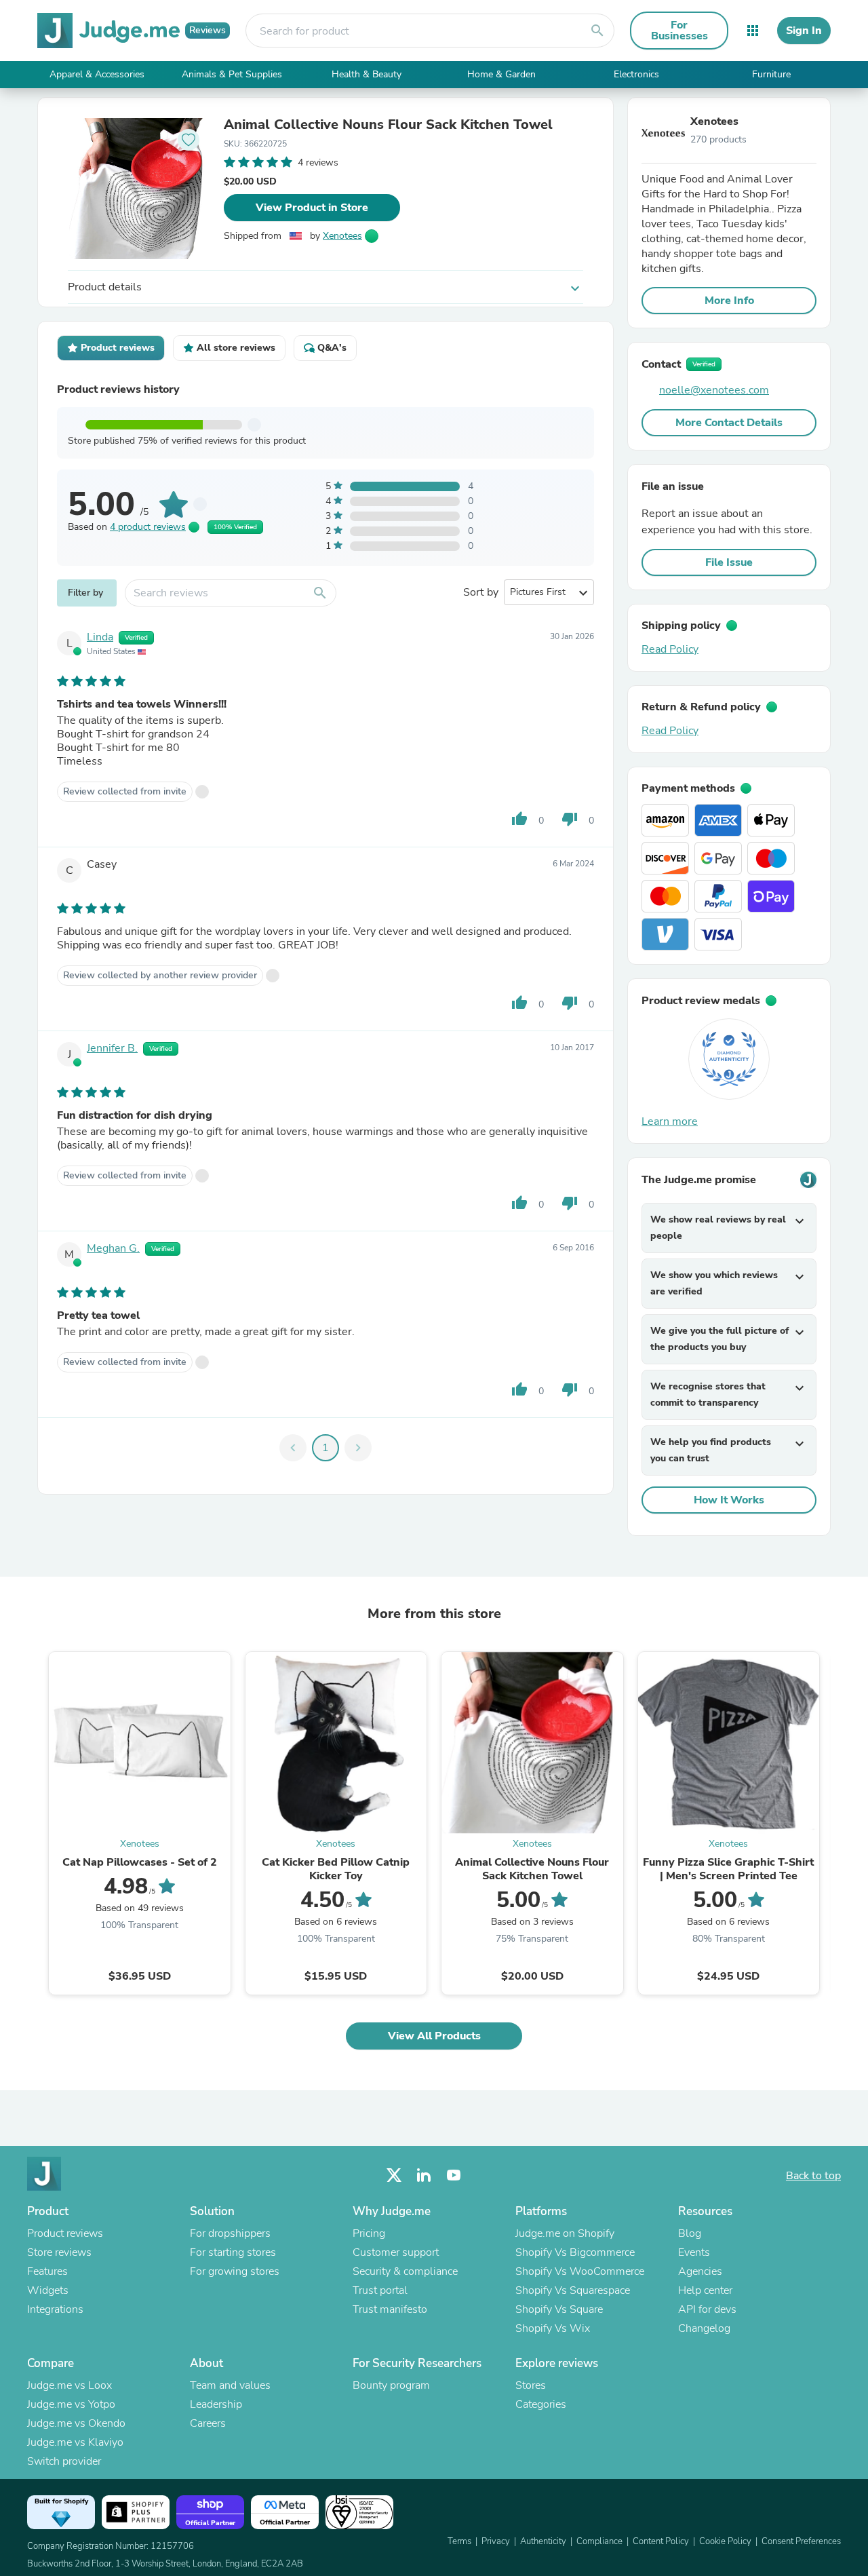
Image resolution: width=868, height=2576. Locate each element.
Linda (100, 637)
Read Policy (670, 649)
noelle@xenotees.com (714, 390)
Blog (690, 2233)
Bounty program (391, 2385)
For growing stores (235, 2271)
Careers (208, 2423)
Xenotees (342, 236)
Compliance (599, 2541)
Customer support (396, 2252)
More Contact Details (729, 423)
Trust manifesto (390, 2309)
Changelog (704, 2328)
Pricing (369, 2233)
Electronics (636, 74)
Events (694, 2252)
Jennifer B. (112, 1048)
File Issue (729, 562)
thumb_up (519, 819)
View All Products (434, 2036)
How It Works (729, 1500)
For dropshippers (230, 2233)
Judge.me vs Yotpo (71, 2404)
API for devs (707, 2309)
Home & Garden (501, 74)
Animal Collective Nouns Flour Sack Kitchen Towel (388, 125)
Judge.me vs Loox (70, 2385)
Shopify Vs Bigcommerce (575, 2252)
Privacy (496, 2541)
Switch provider (64, 2461)
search (597, 31)
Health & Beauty (367, 74)
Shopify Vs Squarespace (573, 2290)
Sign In (804, 31)
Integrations (55, 2309)
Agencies (700, 2271)
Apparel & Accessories (97, 74)
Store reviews (59, 2252)
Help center (705, 2290)
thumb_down (570, 819)
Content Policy (661, 2541)
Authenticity (543, 2541)
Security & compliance (405, 2271)
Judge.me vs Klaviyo (75, 2442)
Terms (459, 2541)
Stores (531, 2385)
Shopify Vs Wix (553, 2328)
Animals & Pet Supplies (232, 74)
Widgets (48, 2290)
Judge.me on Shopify (565, 2233)
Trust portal (380, 2290)
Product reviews (65, 2233)
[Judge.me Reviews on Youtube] (454, 2175)
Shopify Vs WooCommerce (580, 2271)
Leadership (216, 2404)
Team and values (230, 2385)
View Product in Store (312, 208)
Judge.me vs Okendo (76, 2423)
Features (47, 2271)
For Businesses (679, 31)
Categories (541, 2404)
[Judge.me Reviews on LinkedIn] (424, 2175)
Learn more (670, 1121)
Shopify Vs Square (559, 2309)
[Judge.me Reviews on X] (394, 2175)
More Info (729, 301)
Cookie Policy (725, 2541)
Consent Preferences (801, 2541)
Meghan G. (113, 1248)
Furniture (771, 74)
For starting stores (233, 2252)
